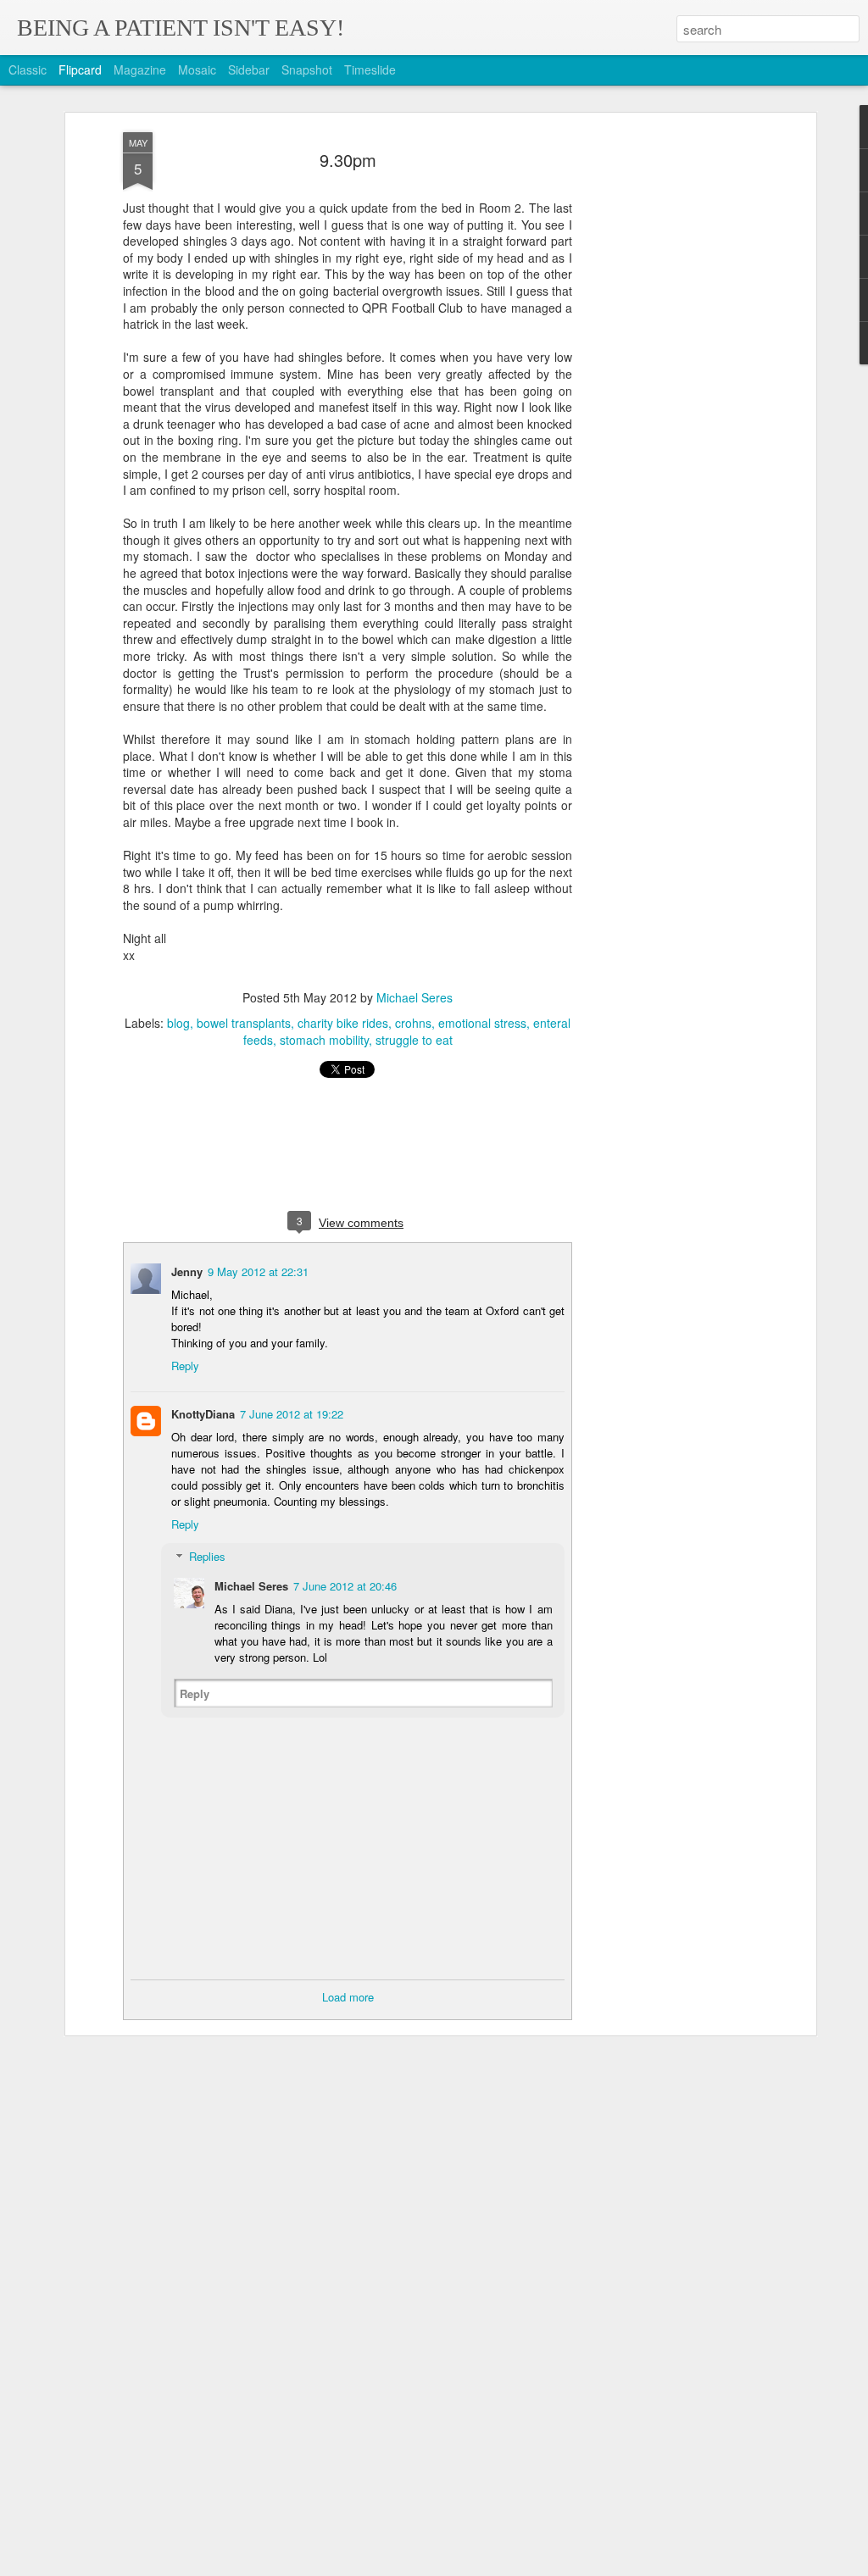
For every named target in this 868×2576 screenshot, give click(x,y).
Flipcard (80, 69)
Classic (28, 69)
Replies (207, 1556)
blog (178, 1023)
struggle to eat (414, 1040)
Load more (348, 1997)
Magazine (140, 69)
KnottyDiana (203, 1414)
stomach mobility (324, 1040)
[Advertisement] (665, 399)
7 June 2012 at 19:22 (292, 1414)
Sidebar (249, 69)
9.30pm (348, 160)
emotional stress (482, 1023)
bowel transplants (244, 1023)
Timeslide (370, 69)
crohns (413, 1023)
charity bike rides (343, 1023)
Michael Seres (415, 997)
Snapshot (307, 69)
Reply (185, 1366)
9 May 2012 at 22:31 (258, 1271)
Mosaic (197, 69)
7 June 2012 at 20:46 (345, 1586)
